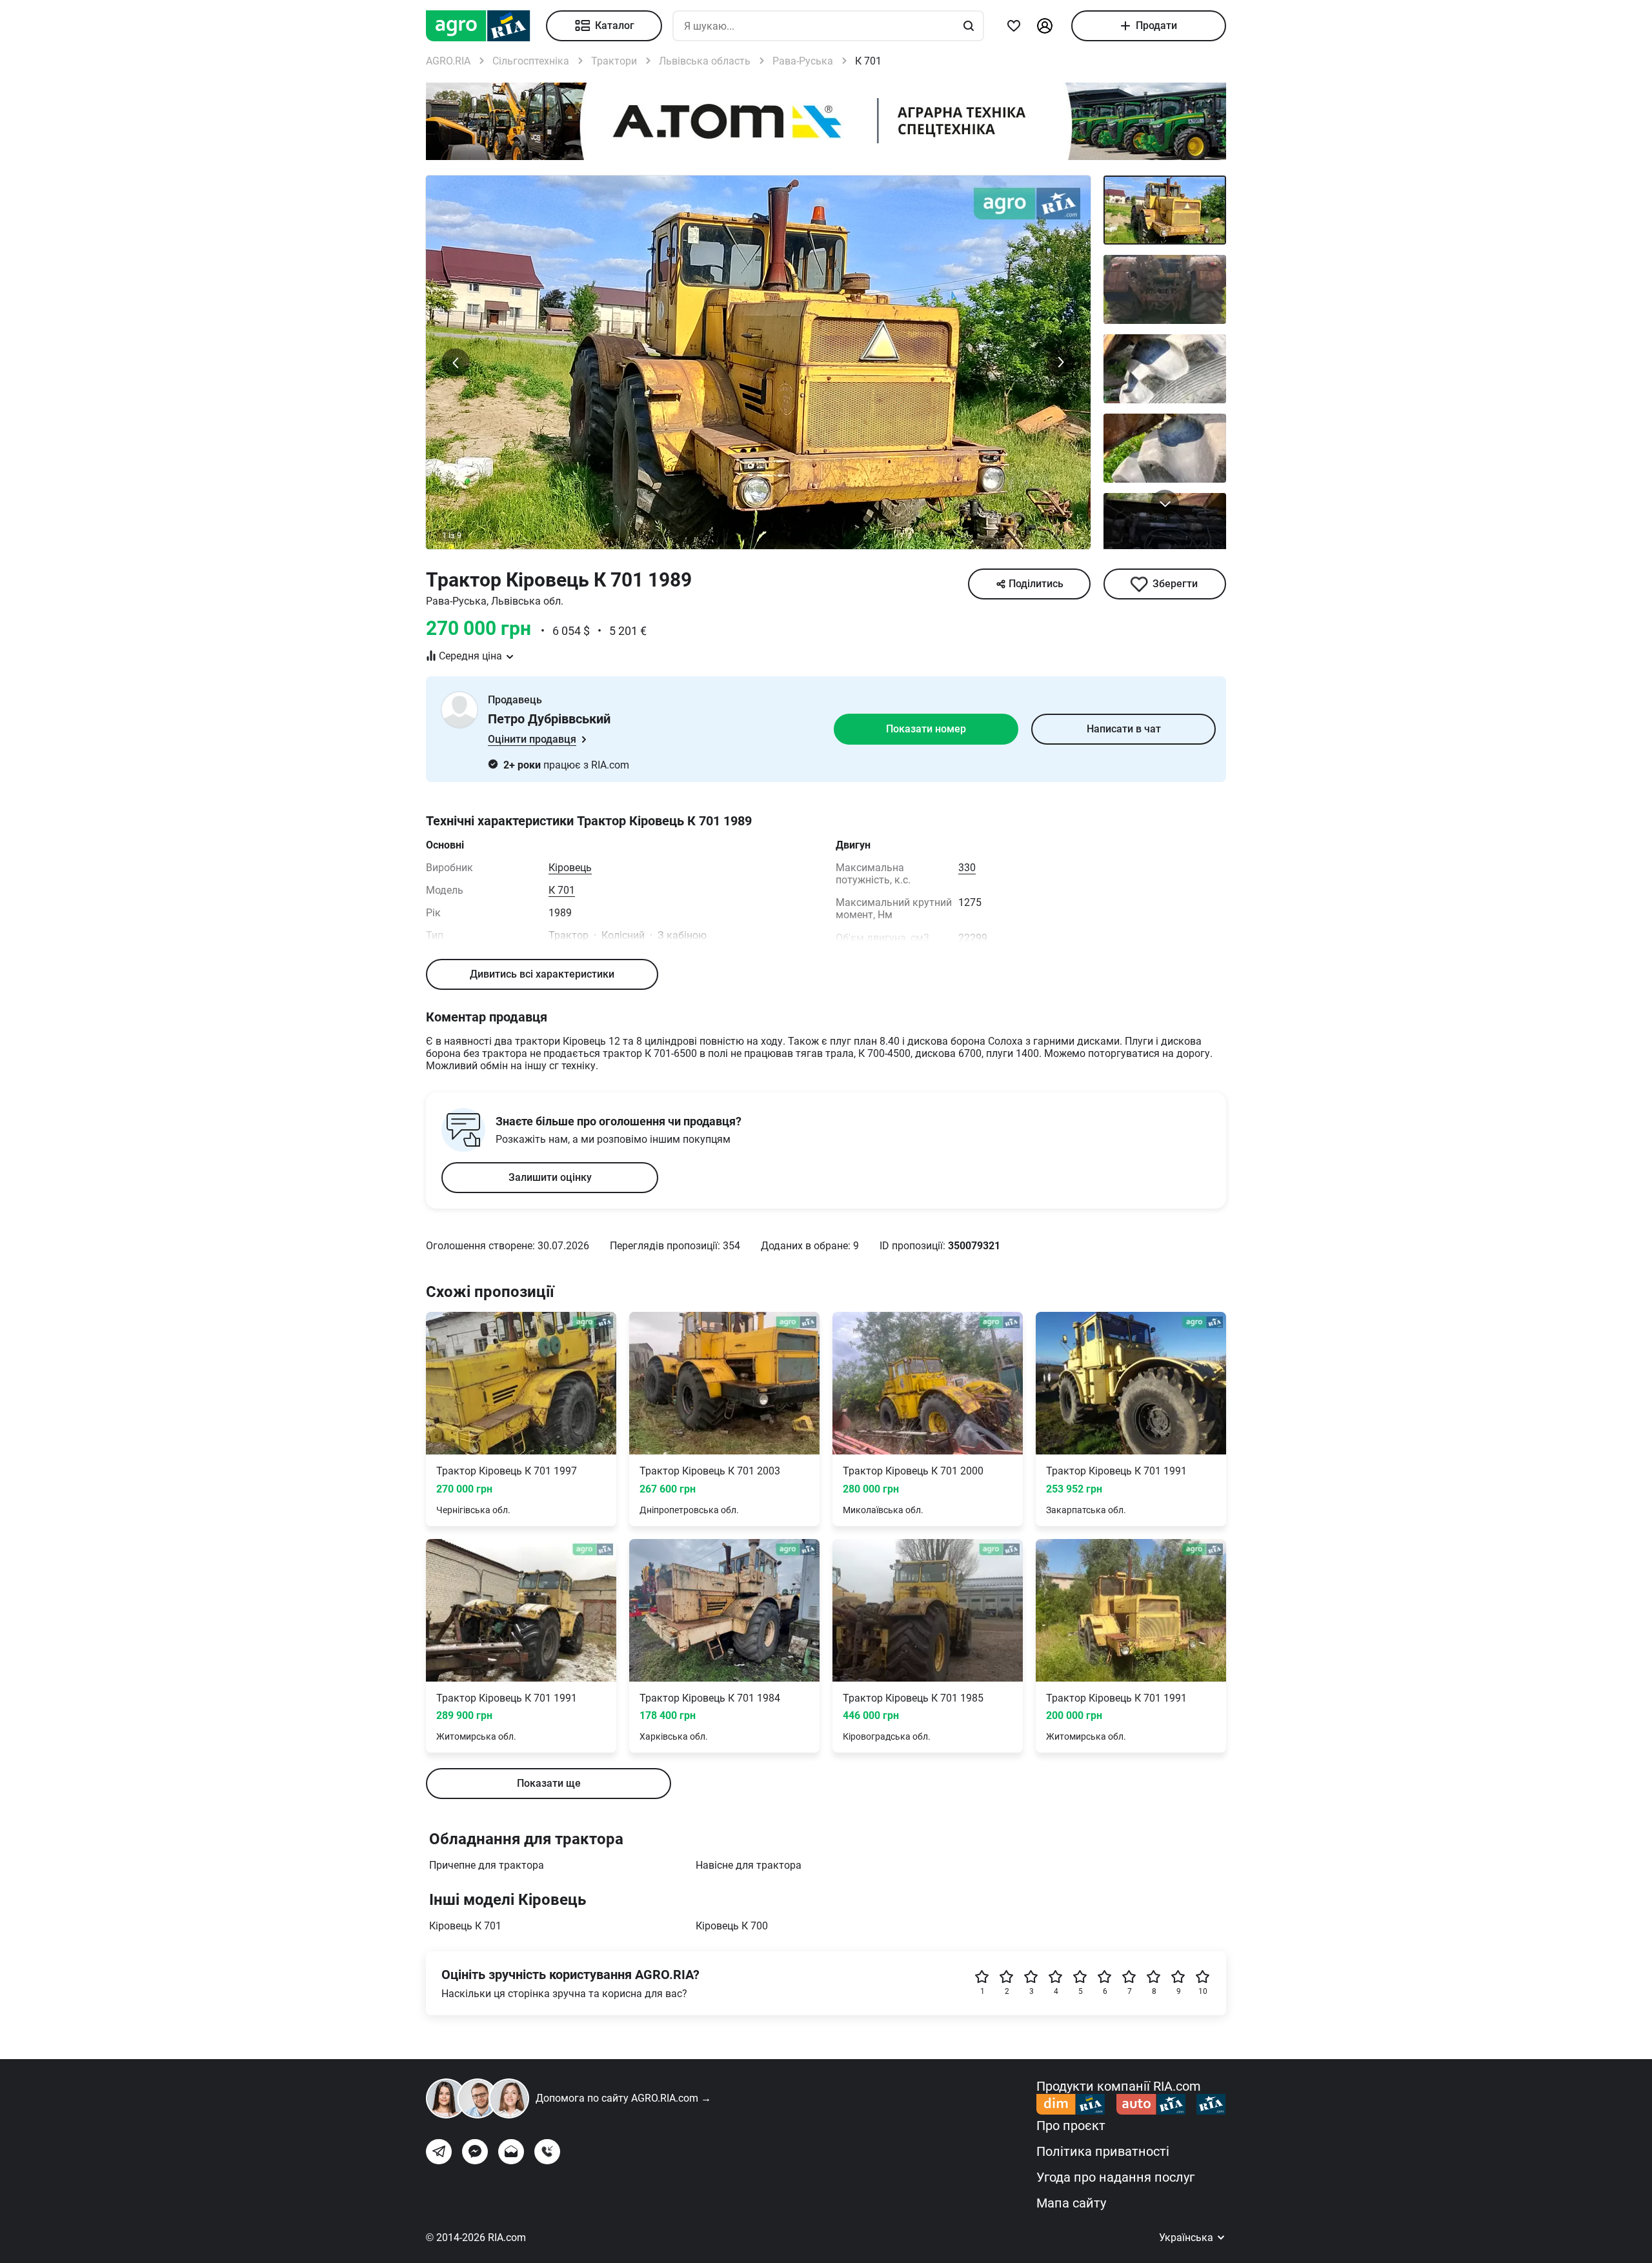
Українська (1187, 2238)
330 (967, 868)
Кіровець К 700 (732, 1926)
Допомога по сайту (623, 2098)
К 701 (562, 890)
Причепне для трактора (487, 1865)
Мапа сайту (1071, 2203)
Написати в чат (1124, 729)
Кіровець (570, 868)
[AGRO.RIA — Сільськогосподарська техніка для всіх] (486, 26)
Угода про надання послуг (1115, 2177)
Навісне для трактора (749, 1865)
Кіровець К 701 (465, 1926)
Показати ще (549, 1783)
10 (1203, 1991)
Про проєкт (1071, 2126)
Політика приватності (1103, 2151)
